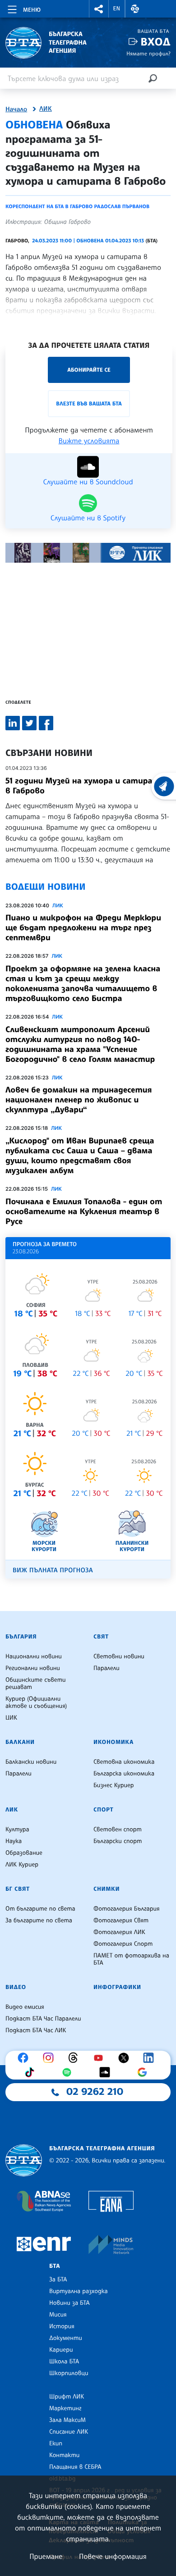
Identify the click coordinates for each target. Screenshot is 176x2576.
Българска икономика (124, 1774)
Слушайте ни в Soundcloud (88, 481)
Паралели (107, 1668)
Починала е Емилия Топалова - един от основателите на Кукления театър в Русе (84, 1211)
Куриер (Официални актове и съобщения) (36, 1702)
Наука (14, 1841)
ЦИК (11, 1718)
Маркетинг (65, 2408)
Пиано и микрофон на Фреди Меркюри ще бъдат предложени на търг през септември (83, 928)
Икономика (113, 1742)
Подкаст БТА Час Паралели (43, 2019)
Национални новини (34, 1657)
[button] (99, 9)
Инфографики (117, 1987)
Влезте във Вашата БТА (89, 403)
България (21, 1637)
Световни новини (119, 1657)
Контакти (64, 2455)
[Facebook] (25, 2058)
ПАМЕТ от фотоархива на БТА (131, 1959)
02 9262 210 (95, 2092)
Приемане (46, 2556)
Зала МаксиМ (67, 2420)
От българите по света (40, 1909)
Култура (17, 1830)
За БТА (58, 2280)
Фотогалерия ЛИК (119, 1932)
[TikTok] (32, 2072)
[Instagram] (51, 2058)
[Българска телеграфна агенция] (24, 2160)
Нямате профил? (148, 53)
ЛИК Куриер (22, 1865)
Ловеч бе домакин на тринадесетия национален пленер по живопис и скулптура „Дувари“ (79, 1100)
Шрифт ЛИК (67, 2397)
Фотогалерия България (127, 1909)
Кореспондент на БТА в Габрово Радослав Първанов (77, 206)
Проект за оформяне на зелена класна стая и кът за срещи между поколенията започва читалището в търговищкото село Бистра (83, 983)
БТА (55, 2266)
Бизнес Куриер (114, 1785)
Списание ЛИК (69, 2432)
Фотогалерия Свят (121, 1921)
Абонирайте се (89, 370)
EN (117, 9)
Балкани (20, 1742)
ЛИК (46, 109)
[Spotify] (69, 2072)
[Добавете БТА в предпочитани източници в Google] (144, 2072)
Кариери (61, 2350)
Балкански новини (31, 1762)
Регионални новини (33, 1668)
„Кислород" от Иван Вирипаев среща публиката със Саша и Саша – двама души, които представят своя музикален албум (80, 1156)
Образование (24, 1853)
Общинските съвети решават (36, 1684)
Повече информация (113, 2556)
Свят (101, 1637)
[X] (126, 2058)
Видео (16, 1987)
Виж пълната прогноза (53, 1570)
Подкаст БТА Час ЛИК (36, 2030)
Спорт (103, 1810)
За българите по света (39, 1921)
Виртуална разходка (79, 2291)
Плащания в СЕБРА (75, 2467)
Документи (66, 2338)
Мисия (58, 2315)
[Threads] (75, 2058)
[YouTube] (101, 2058)
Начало (16, 109)
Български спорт (118, 1841)
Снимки (107, 1889)
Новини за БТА (69, 2303)
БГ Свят (18, 1889)
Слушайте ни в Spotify (88, 517)
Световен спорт (118, 1830)
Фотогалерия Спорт (123, 1944)
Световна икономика (124, 1762)
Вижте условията (89, 441)
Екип (56, 2444)
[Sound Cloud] (107, 2072)
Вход (155, 42)
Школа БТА (64, 2362)
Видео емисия (25, 2007)
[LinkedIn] (151, 2058)
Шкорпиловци (69, 2373)
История (62, 2326)
